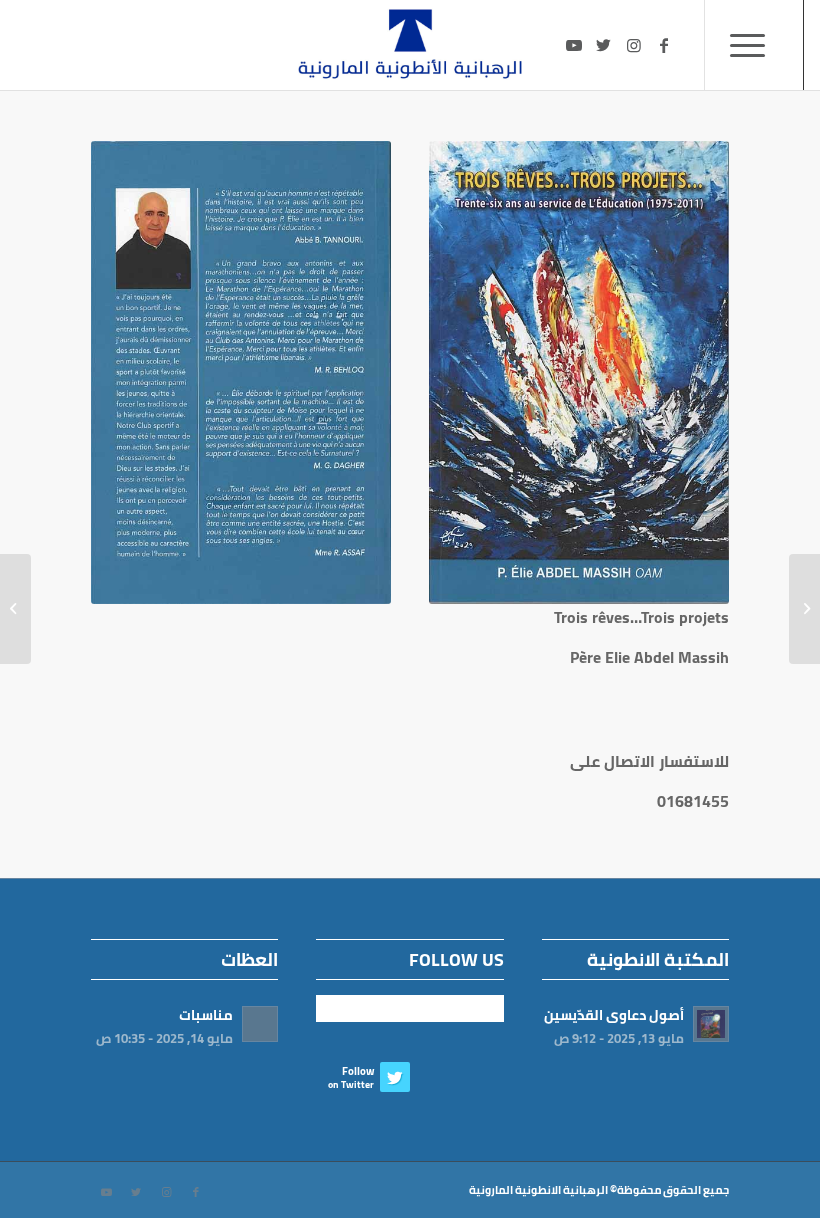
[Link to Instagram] (634, 45)
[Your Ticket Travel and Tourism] (804, 609)
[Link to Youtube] (574, 45)
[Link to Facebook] (664, 45)
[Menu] (754, 45)
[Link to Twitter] (604, 45)
